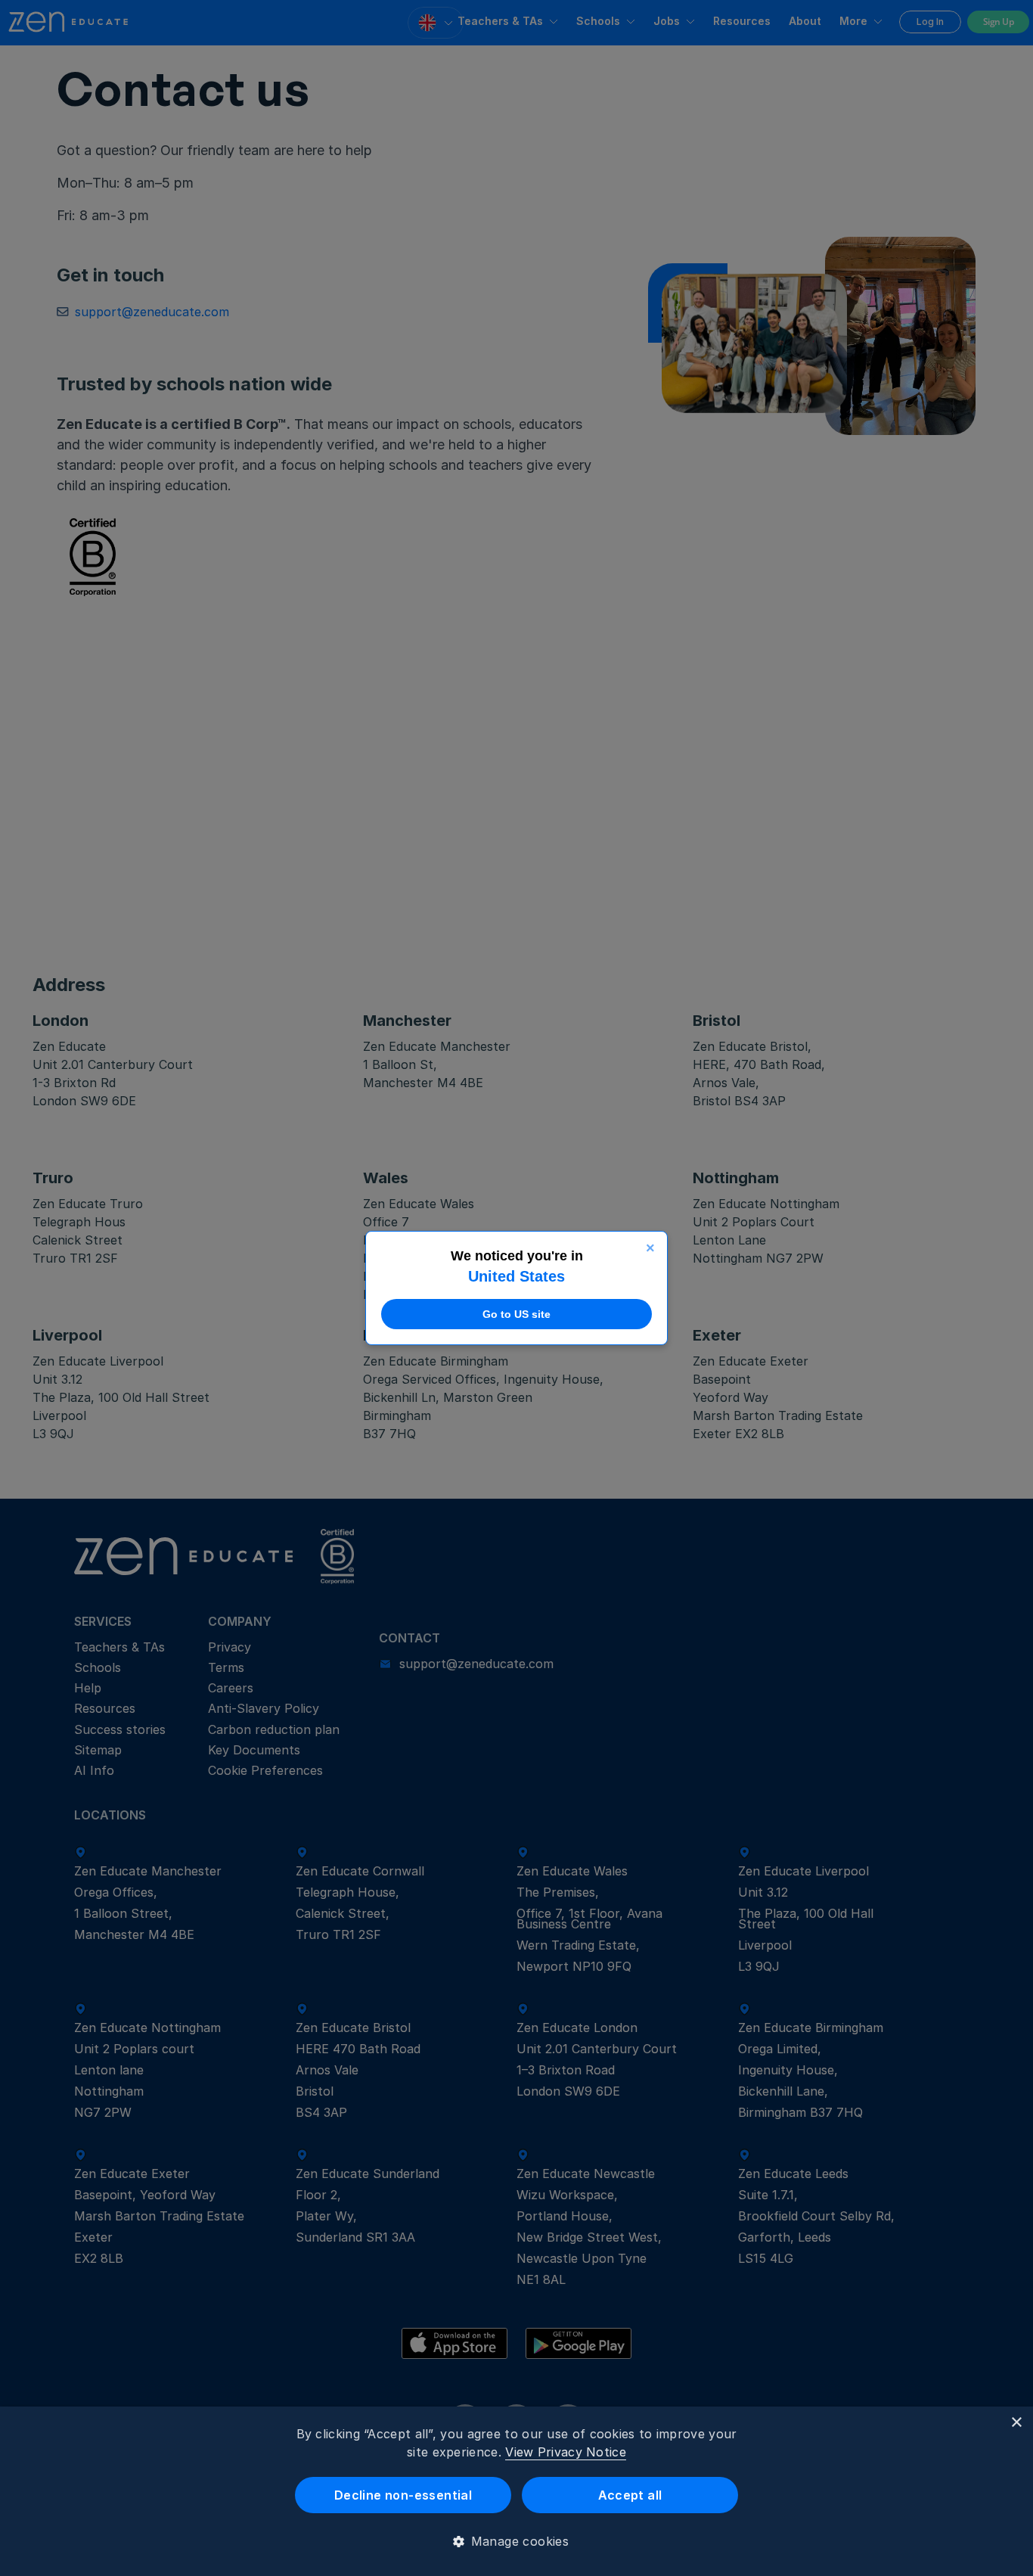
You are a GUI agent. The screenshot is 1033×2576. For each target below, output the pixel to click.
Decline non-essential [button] (403, 2495)
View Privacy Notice (566, 2452)
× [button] (1016, 2423)
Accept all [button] (630, 2495)
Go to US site (516, 1314)
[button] (517, 2541)
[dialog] (516, 2491)
